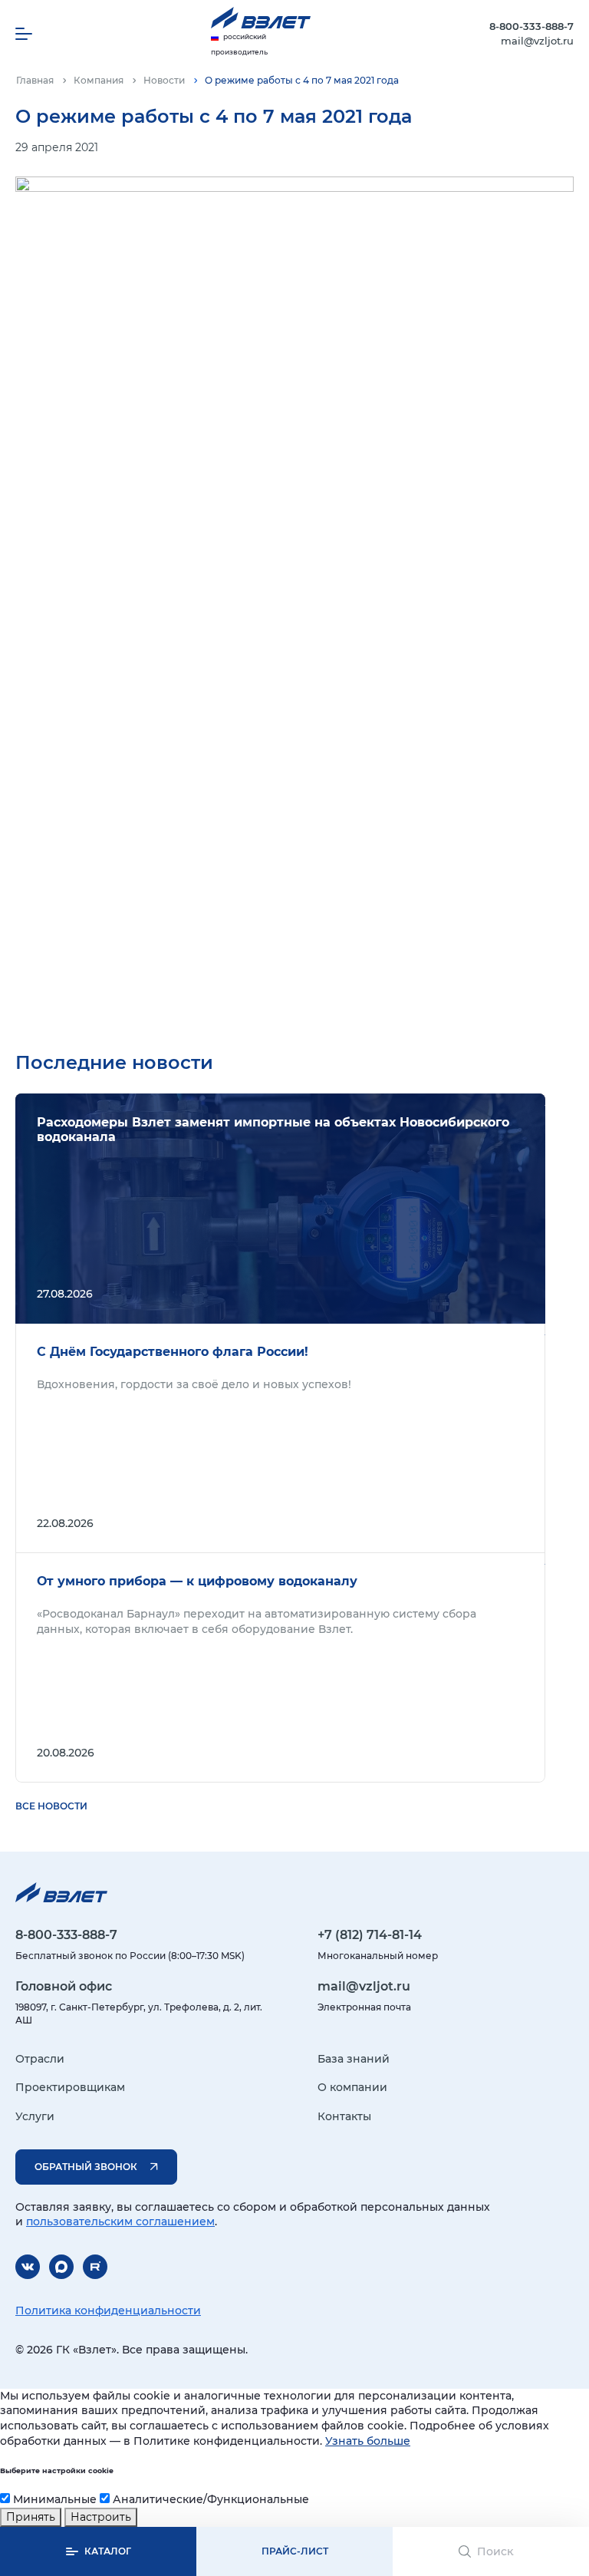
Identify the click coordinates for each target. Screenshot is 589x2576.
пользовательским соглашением (120, 2221)
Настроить (101, 2517)
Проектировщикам (70, 2087)
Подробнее (280, 1209)
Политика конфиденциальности (108, 2310)
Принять (31, 2517)
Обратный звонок (86, 2167)
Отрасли (40, 2059)
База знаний (354, 2059)
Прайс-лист (295, 2551)
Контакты (344, 2116)
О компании (352, 2087)
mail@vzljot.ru (537, 41)
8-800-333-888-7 (531, 26)
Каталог (108, 2551)
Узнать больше (368, 2441)
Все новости (51, 1806)
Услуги (35, 2116)
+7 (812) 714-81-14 (370, 1935)
